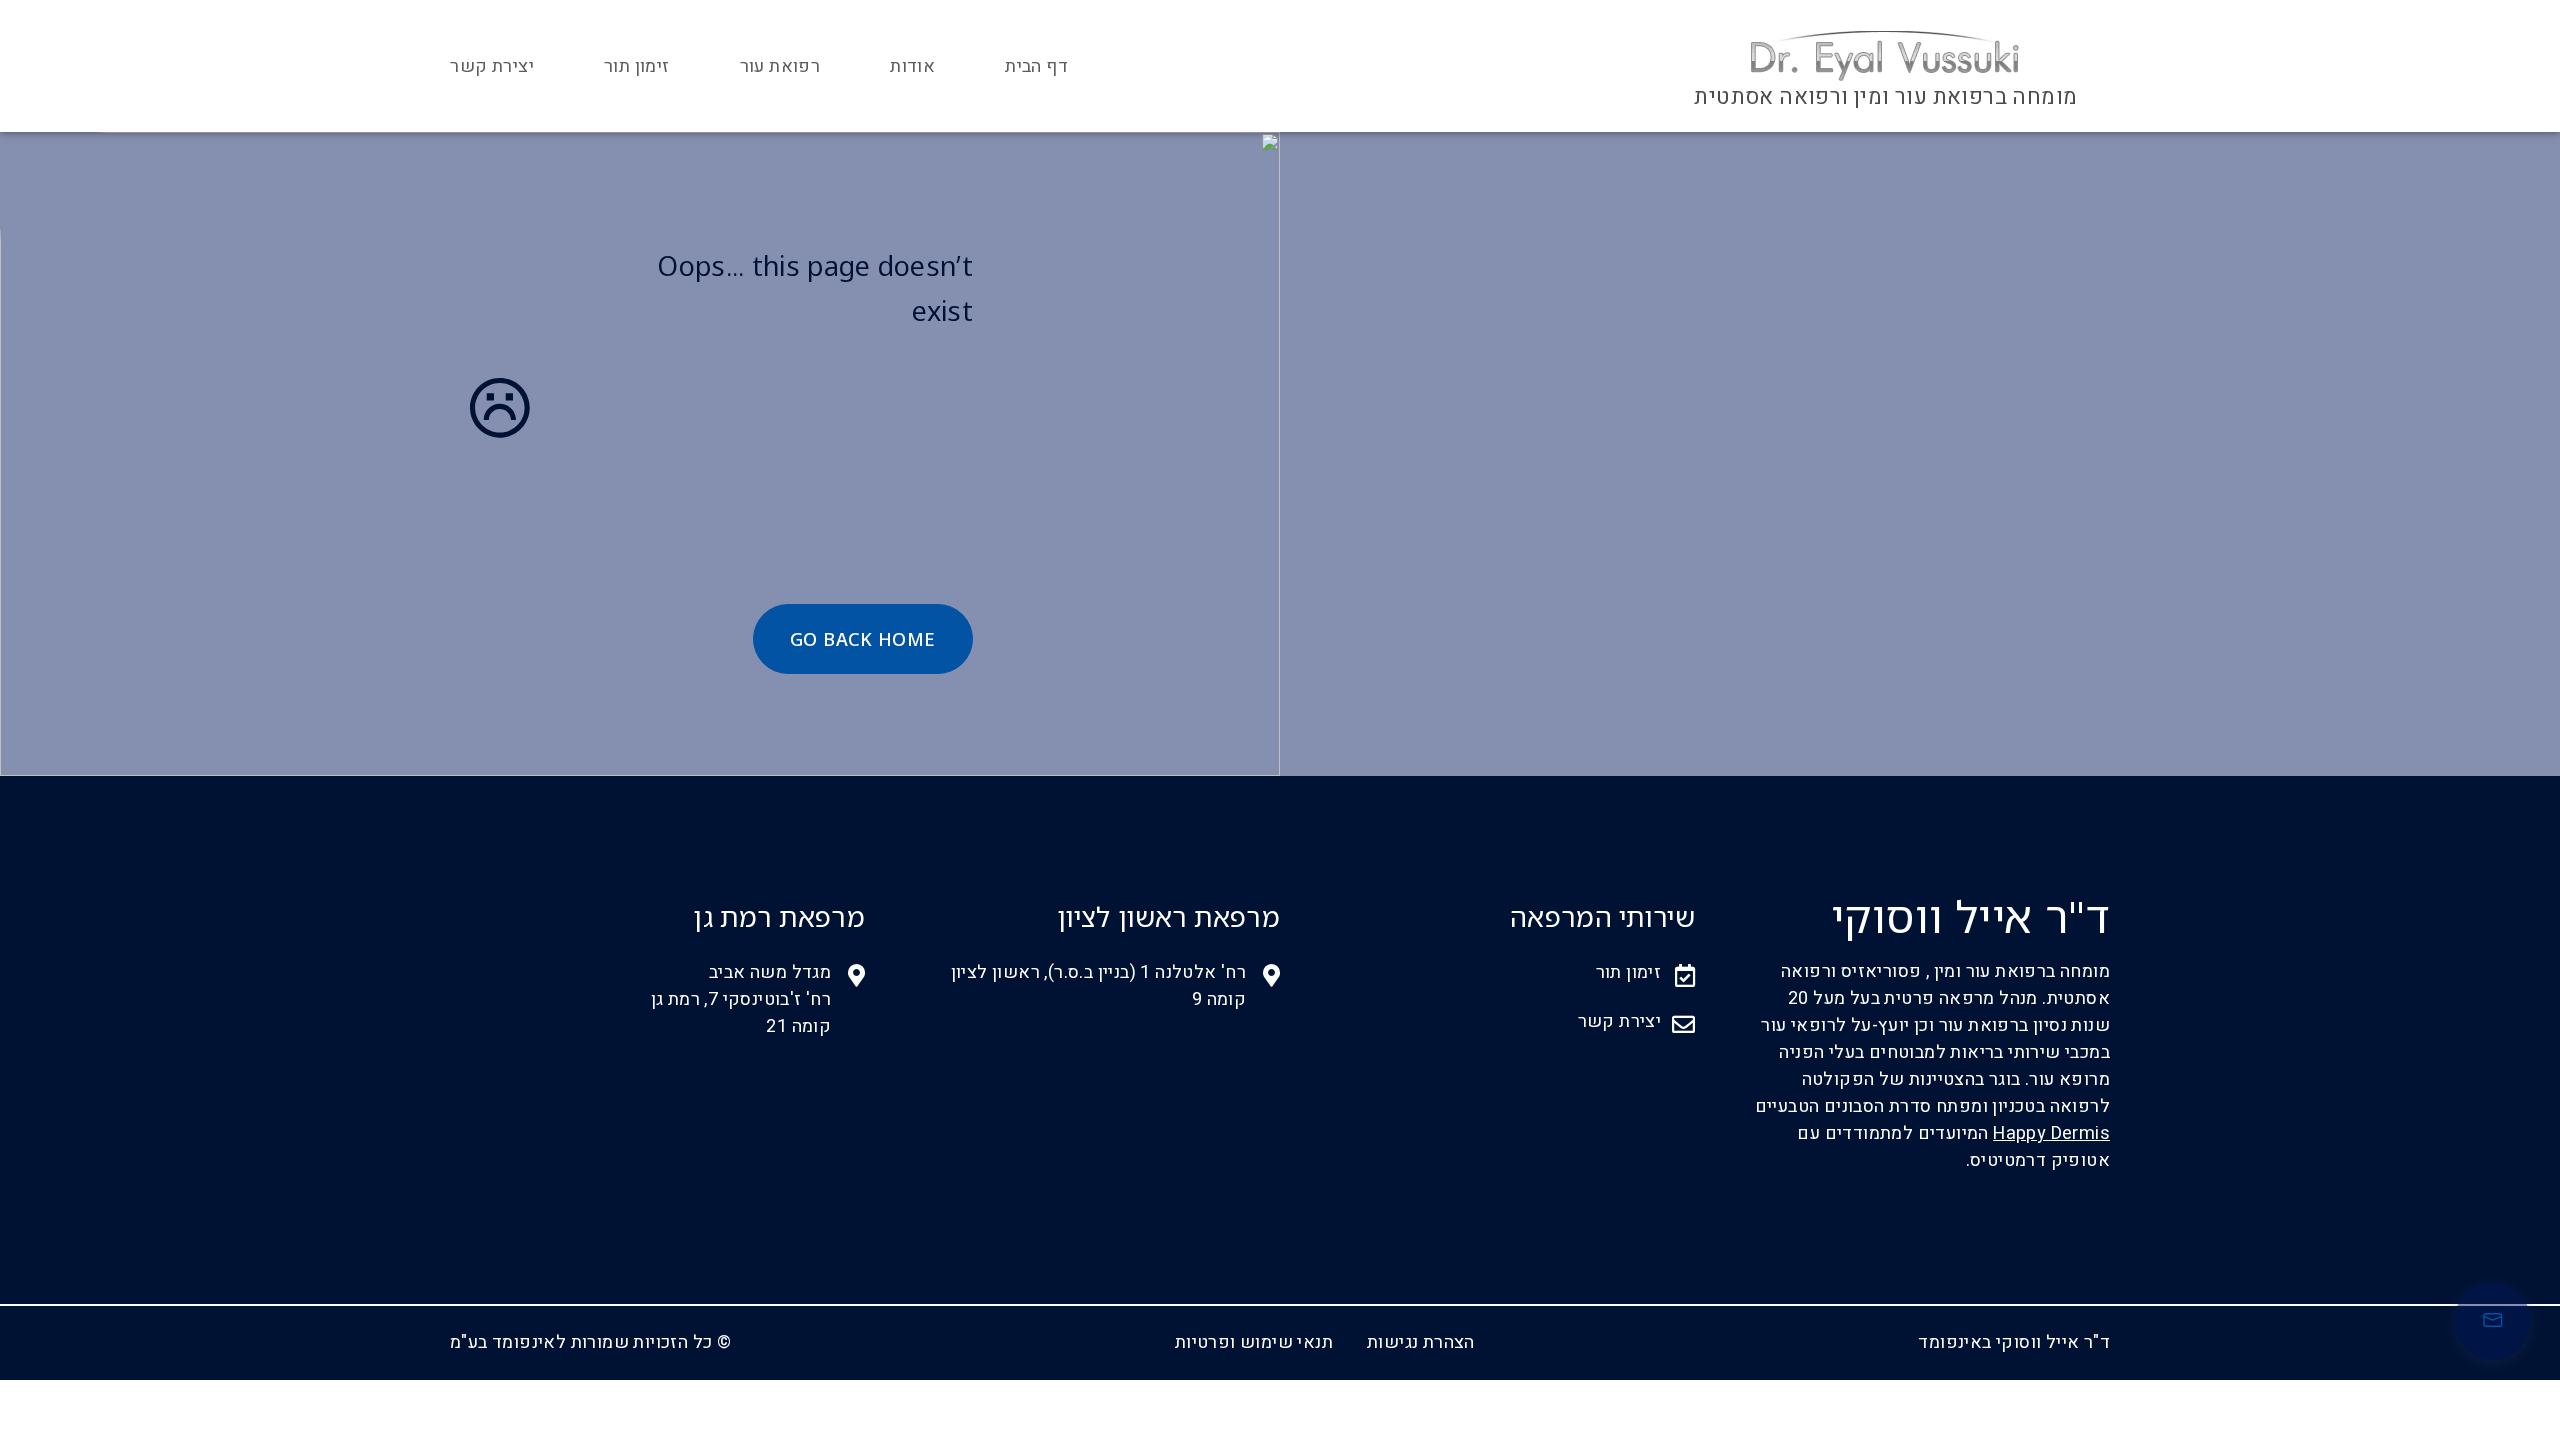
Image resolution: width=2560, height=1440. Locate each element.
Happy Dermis (2051, 1133)
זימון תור (637, 66)
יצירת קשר (492, 66)
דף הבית (1036, 66)
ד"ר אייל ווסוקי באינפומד (2014, 1342)
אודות (912, 66)
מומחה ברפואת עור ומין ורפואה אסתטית (1885, 97)
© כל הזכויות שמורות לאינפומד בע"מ (590, 1342)
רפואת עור (780, 66)
